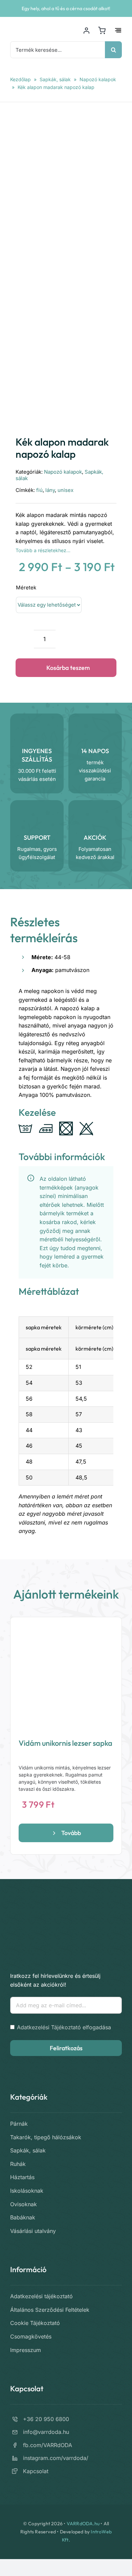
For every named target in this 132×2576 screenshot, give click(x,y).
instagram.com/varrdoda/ (56, 2458)
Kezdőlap (20, 79)
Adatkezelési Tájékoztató (49, 2027)
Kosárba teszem (68, 668)
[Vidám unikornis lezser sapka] (66, 1673)
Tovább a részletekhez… (43, 550)
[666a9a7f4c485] (66, 266)
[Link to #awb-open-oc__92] (118, 30)
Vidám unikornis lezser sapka (65, 1743)
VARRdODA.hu (83, 2524)
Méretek (26, 587)
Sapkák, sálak (55, 79)
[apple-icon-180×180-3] (36, 1916)
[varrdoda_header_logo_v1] (37, 28)
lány (50, 490)
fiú (39, 490)
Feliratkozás (66, 2048)
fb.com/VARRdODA (48, 2445)
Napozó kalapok (98, 79)
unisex (65, 490)
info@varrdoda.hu (46, 2432)
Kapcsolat (36, 2471)
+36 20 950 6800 (46, 2419)
